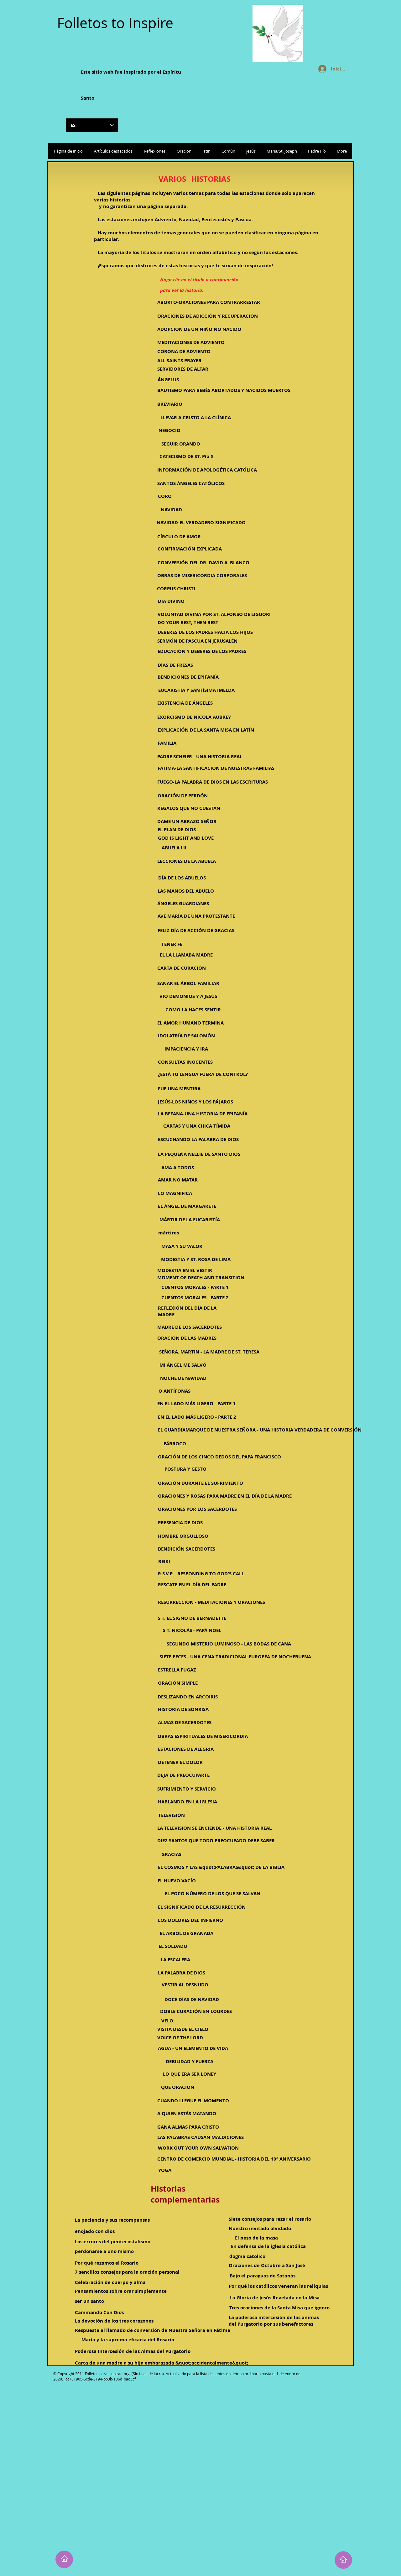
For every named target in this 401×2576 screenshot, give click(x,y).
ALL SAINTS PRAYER (179, 360)
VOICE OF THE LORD (180, 2038)
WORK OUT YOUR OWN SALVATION (198, 2148)
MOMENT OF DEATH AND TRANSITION (201, 1278)
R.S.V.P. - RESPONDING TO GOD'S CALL (201, 1574)
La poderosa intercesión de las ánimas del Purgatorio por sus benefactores (274, 2321)
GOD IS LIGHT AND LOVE (186, 838)
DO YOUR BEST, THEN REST (188, 622)
